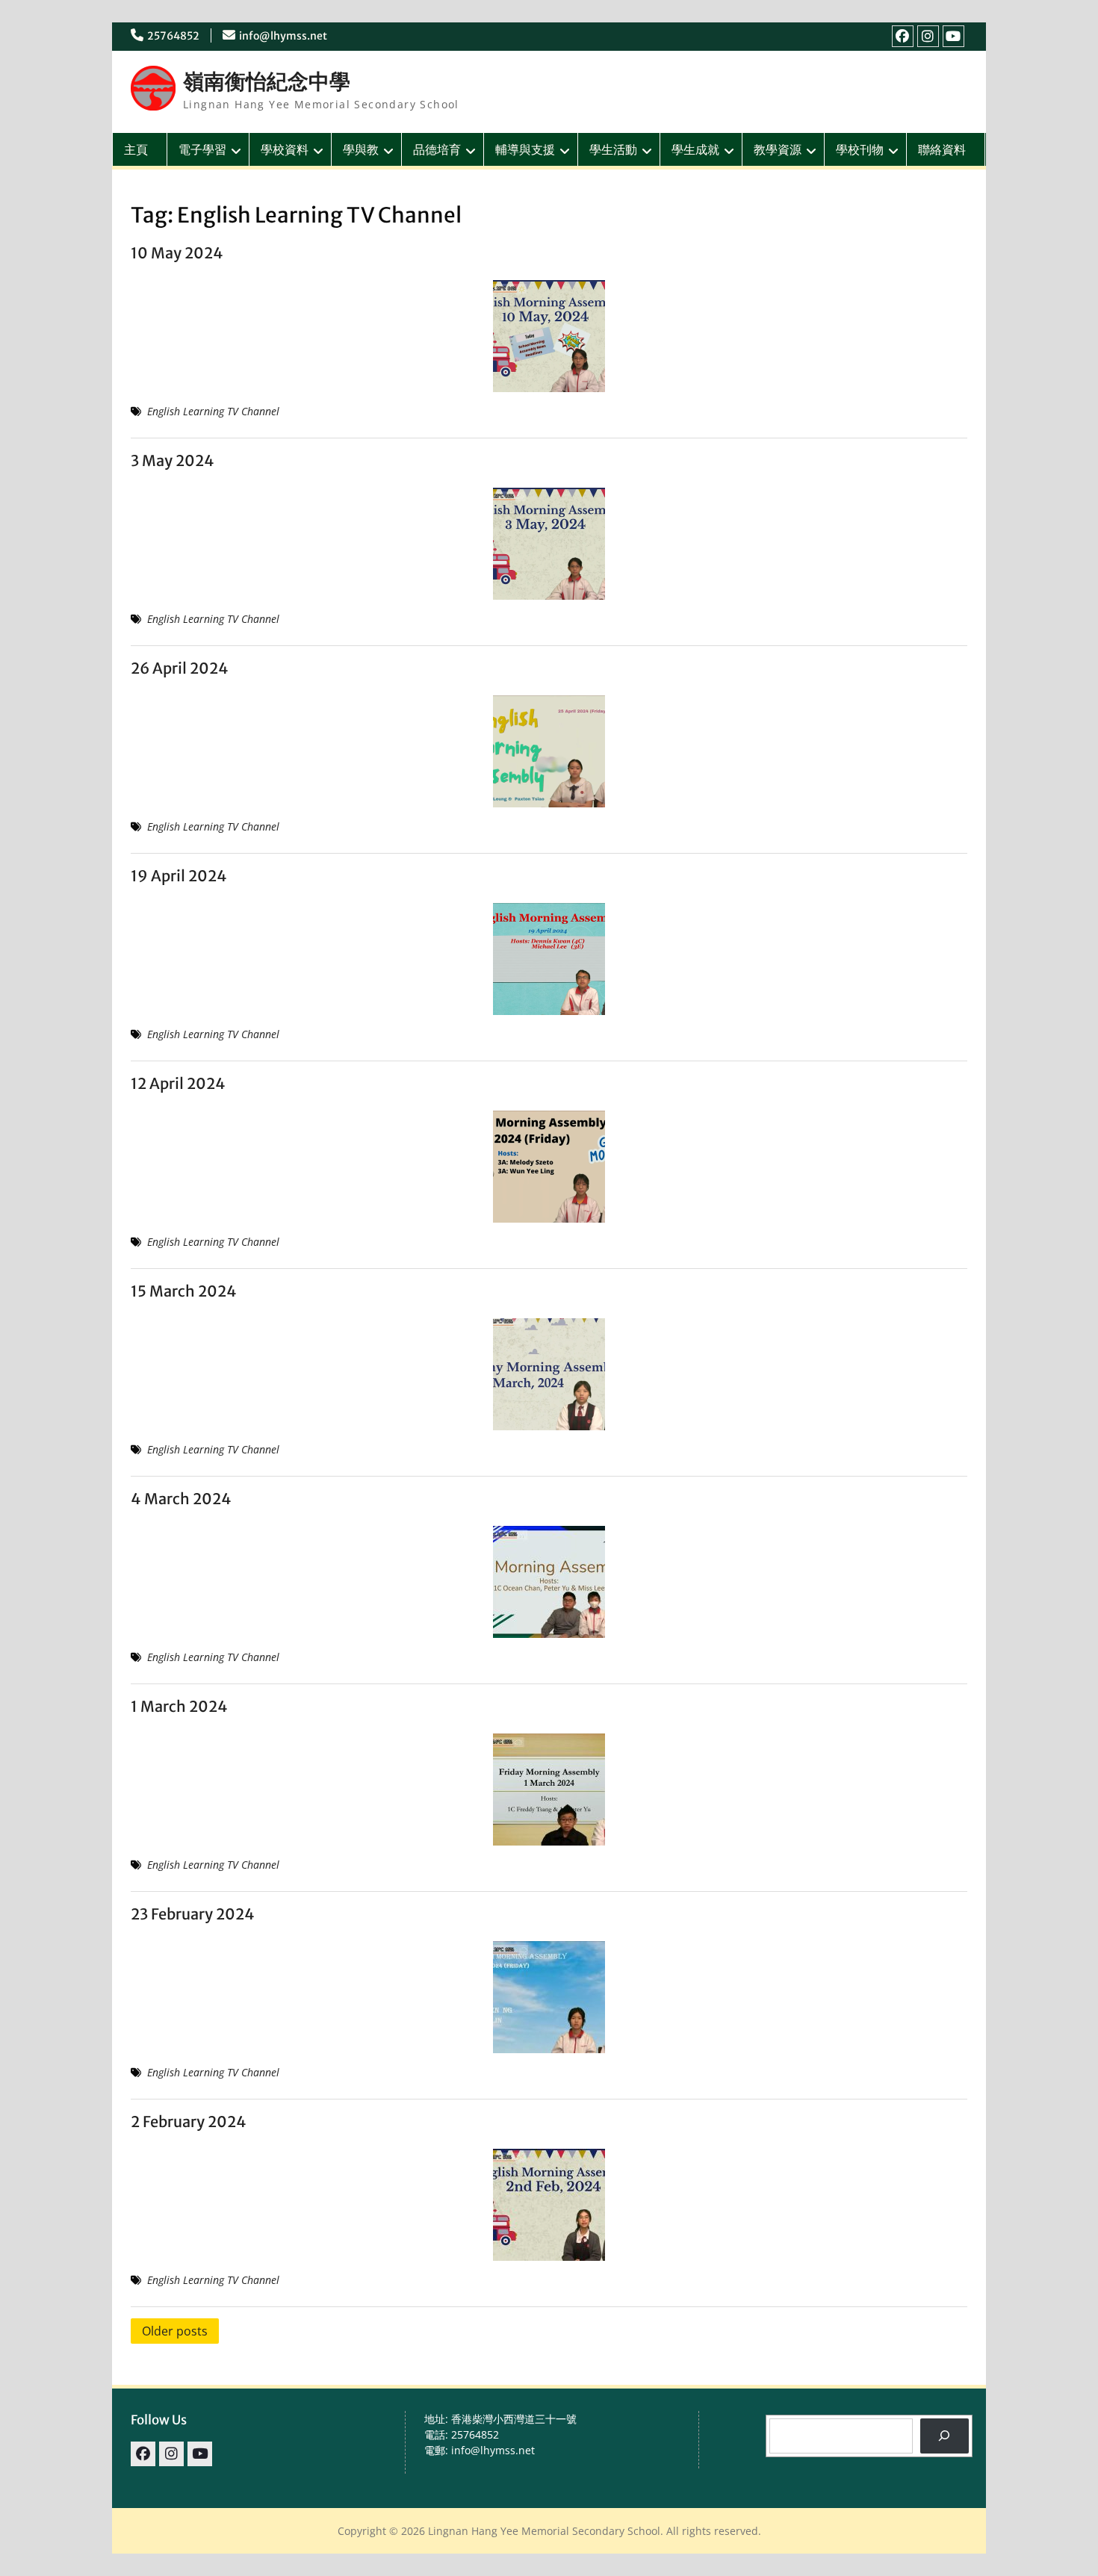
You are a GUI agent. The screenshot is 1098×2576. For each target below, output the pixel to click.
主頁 (136, 149)
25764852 (173, 36)
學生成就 (695, 149)
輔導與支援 (525, 149)
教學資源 (778, 149)
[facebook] (903, 36)
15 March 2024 (184, 1291)
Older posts (175, 2331)
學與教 (361, 149)
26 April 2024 (180, 668)
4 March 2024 (181, 1499)
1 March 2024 (179, 1706)
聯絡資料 (942, 149)
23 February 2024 (193, 1914)
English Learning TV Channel (213, 411)
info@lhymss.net (283, 36)
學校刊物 (860, 149)
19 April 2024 (179, 876)
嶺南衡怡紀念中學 (267, 81)
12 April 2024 (178, 1083)
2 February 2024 (189, 2122)
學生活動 (613, 149)
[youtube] (953, 36)
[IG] (928, 36)
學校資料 (285, 149)
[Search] (945, 2436)
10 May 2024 (177, 253)
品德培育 (437, 149)
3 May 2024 (173, 460)
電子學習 (202, 149)
